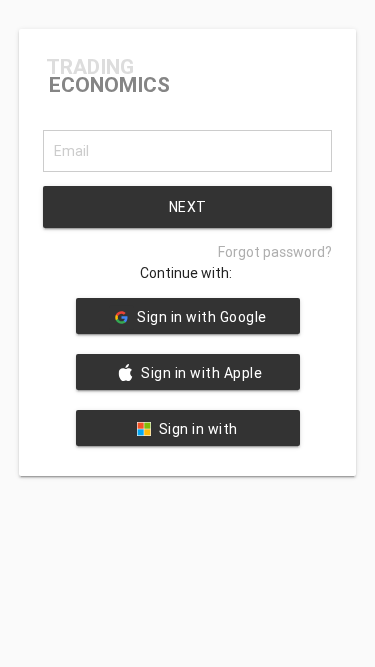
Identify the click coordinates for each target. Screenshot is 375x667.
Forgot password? (275, 252)
